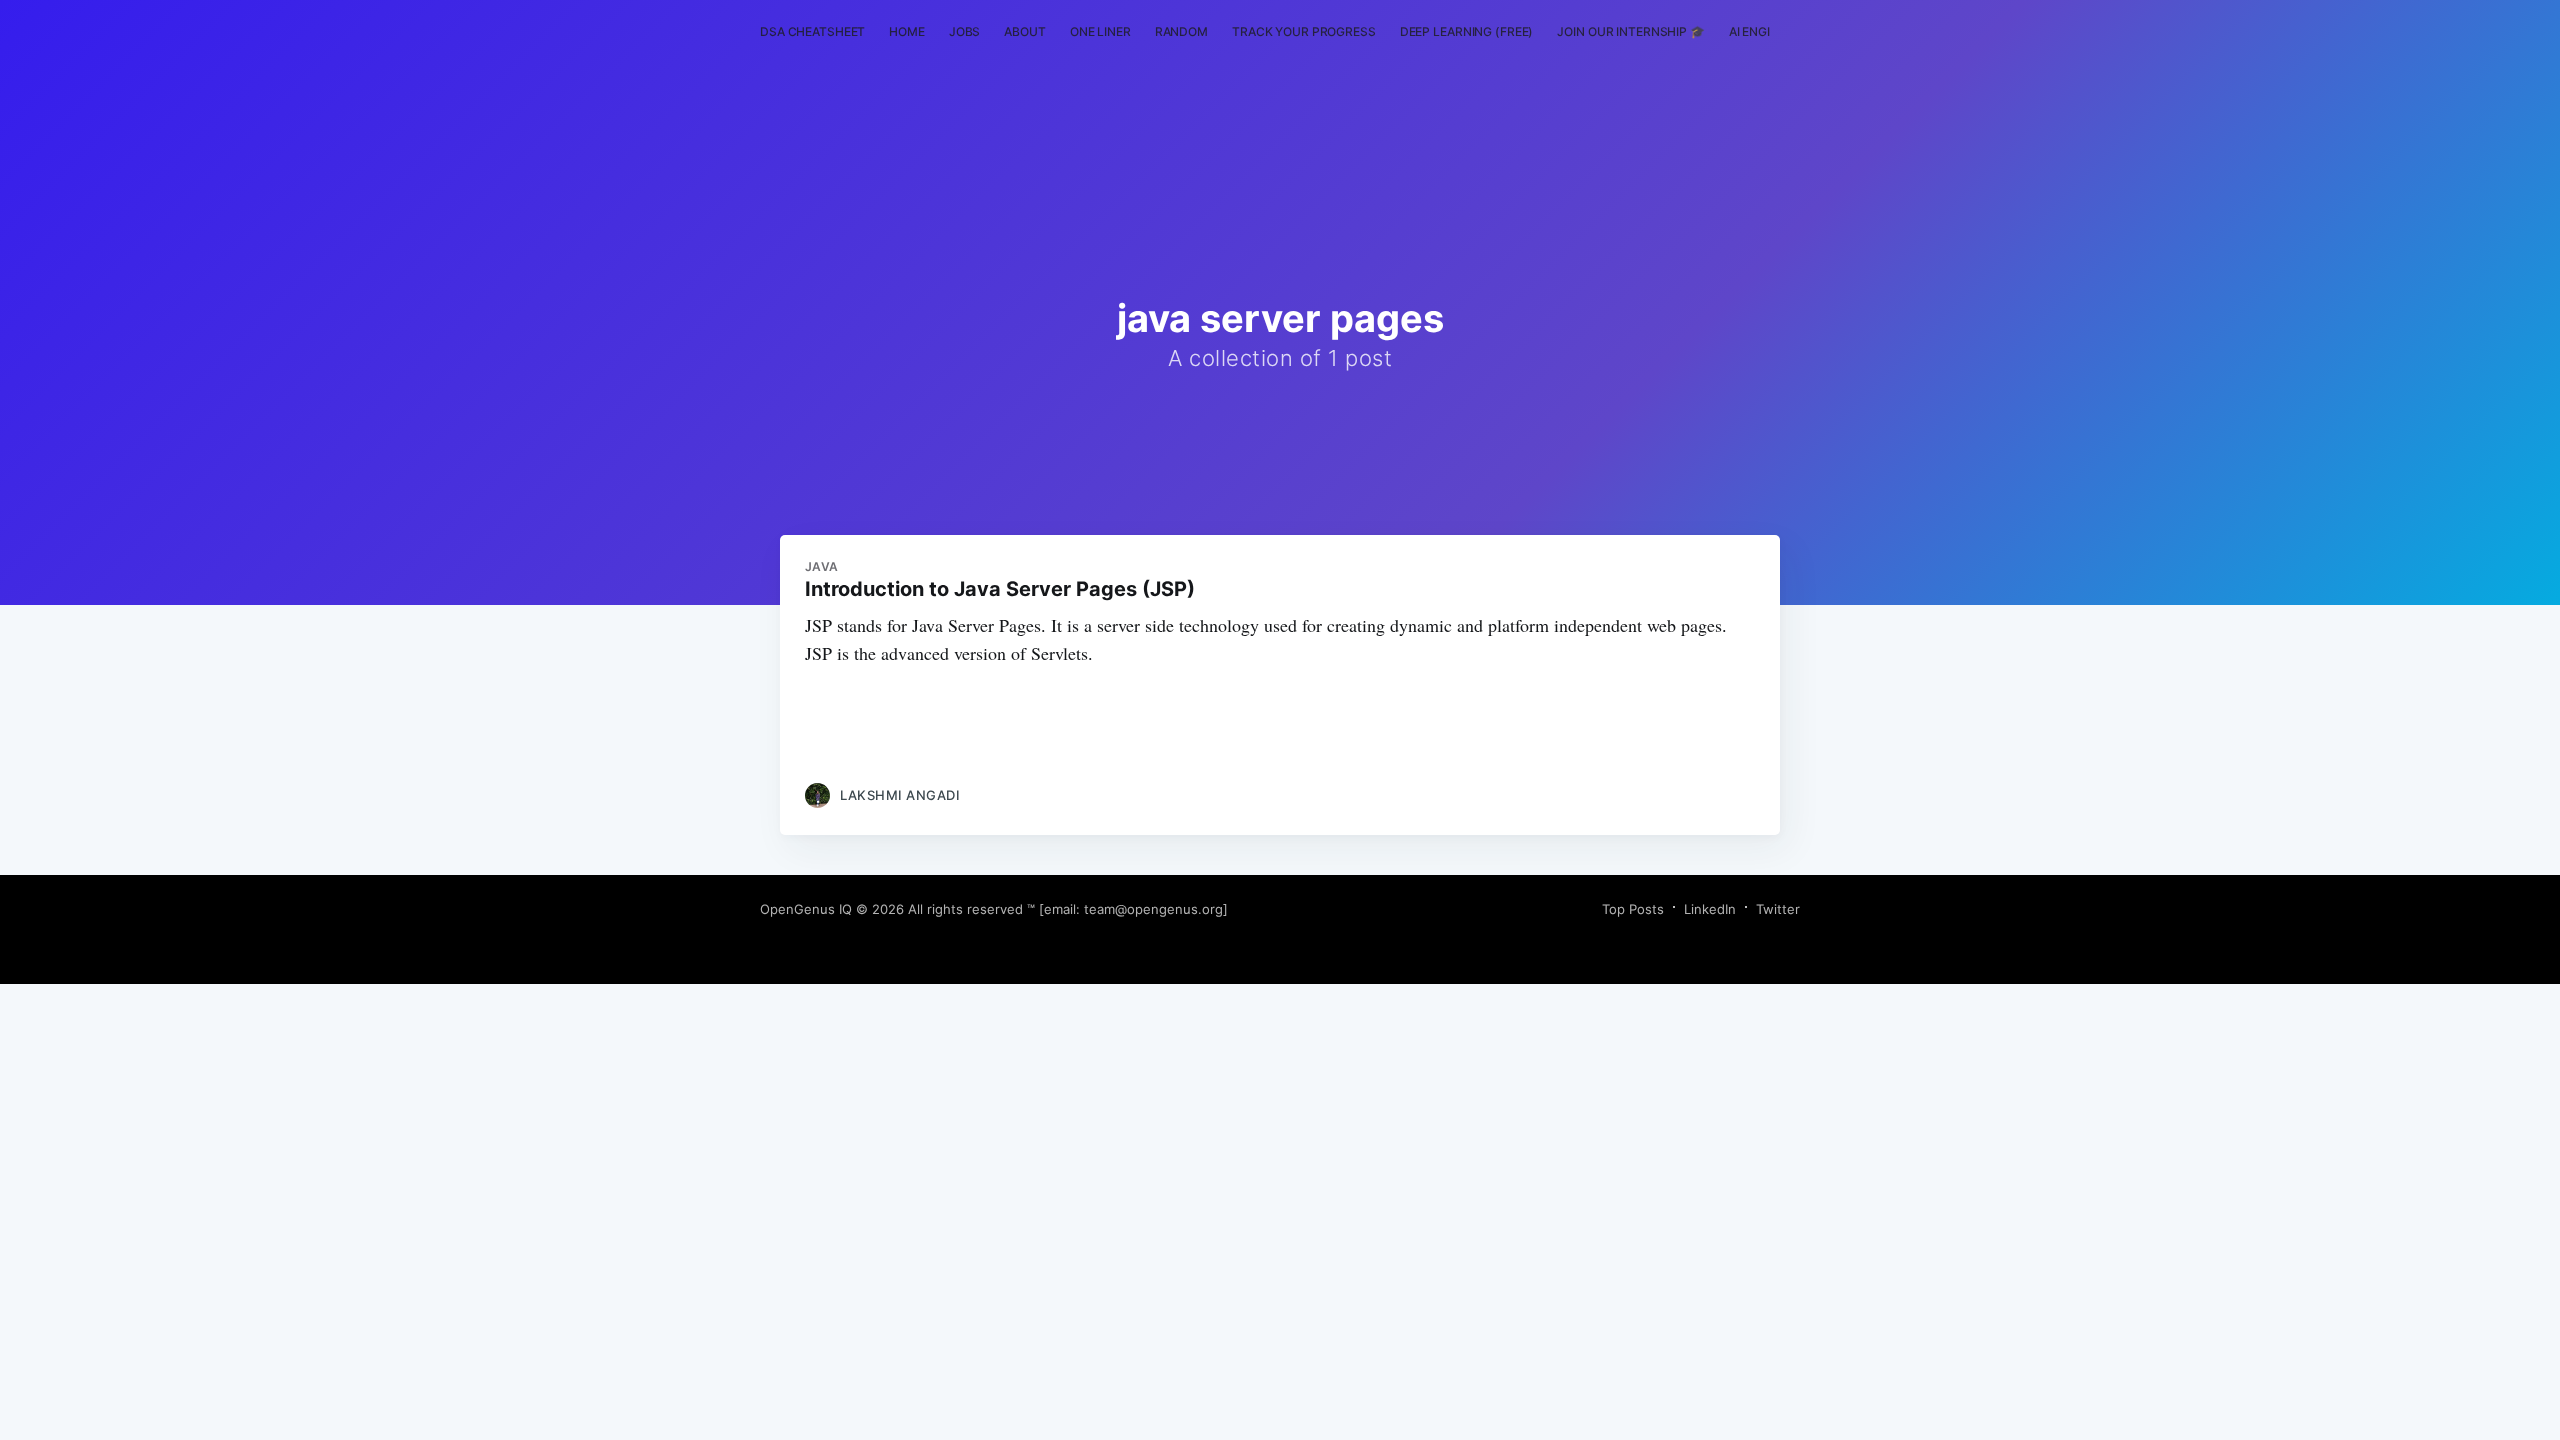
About (1024, 31)
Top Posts (1633, 909)
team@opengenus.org (1153, 909)
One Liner (1100, 31)
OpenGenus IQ (806, 909)
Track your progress (1304, 31)
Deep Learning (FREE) (1467, 31)
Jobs (965, 31)
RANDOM (1181, 31)
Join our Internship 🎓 (1630, 31)
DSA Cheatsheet (812, 31)
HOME (907, 31)
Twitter (1778, 909)
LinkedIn (1710, 909)
